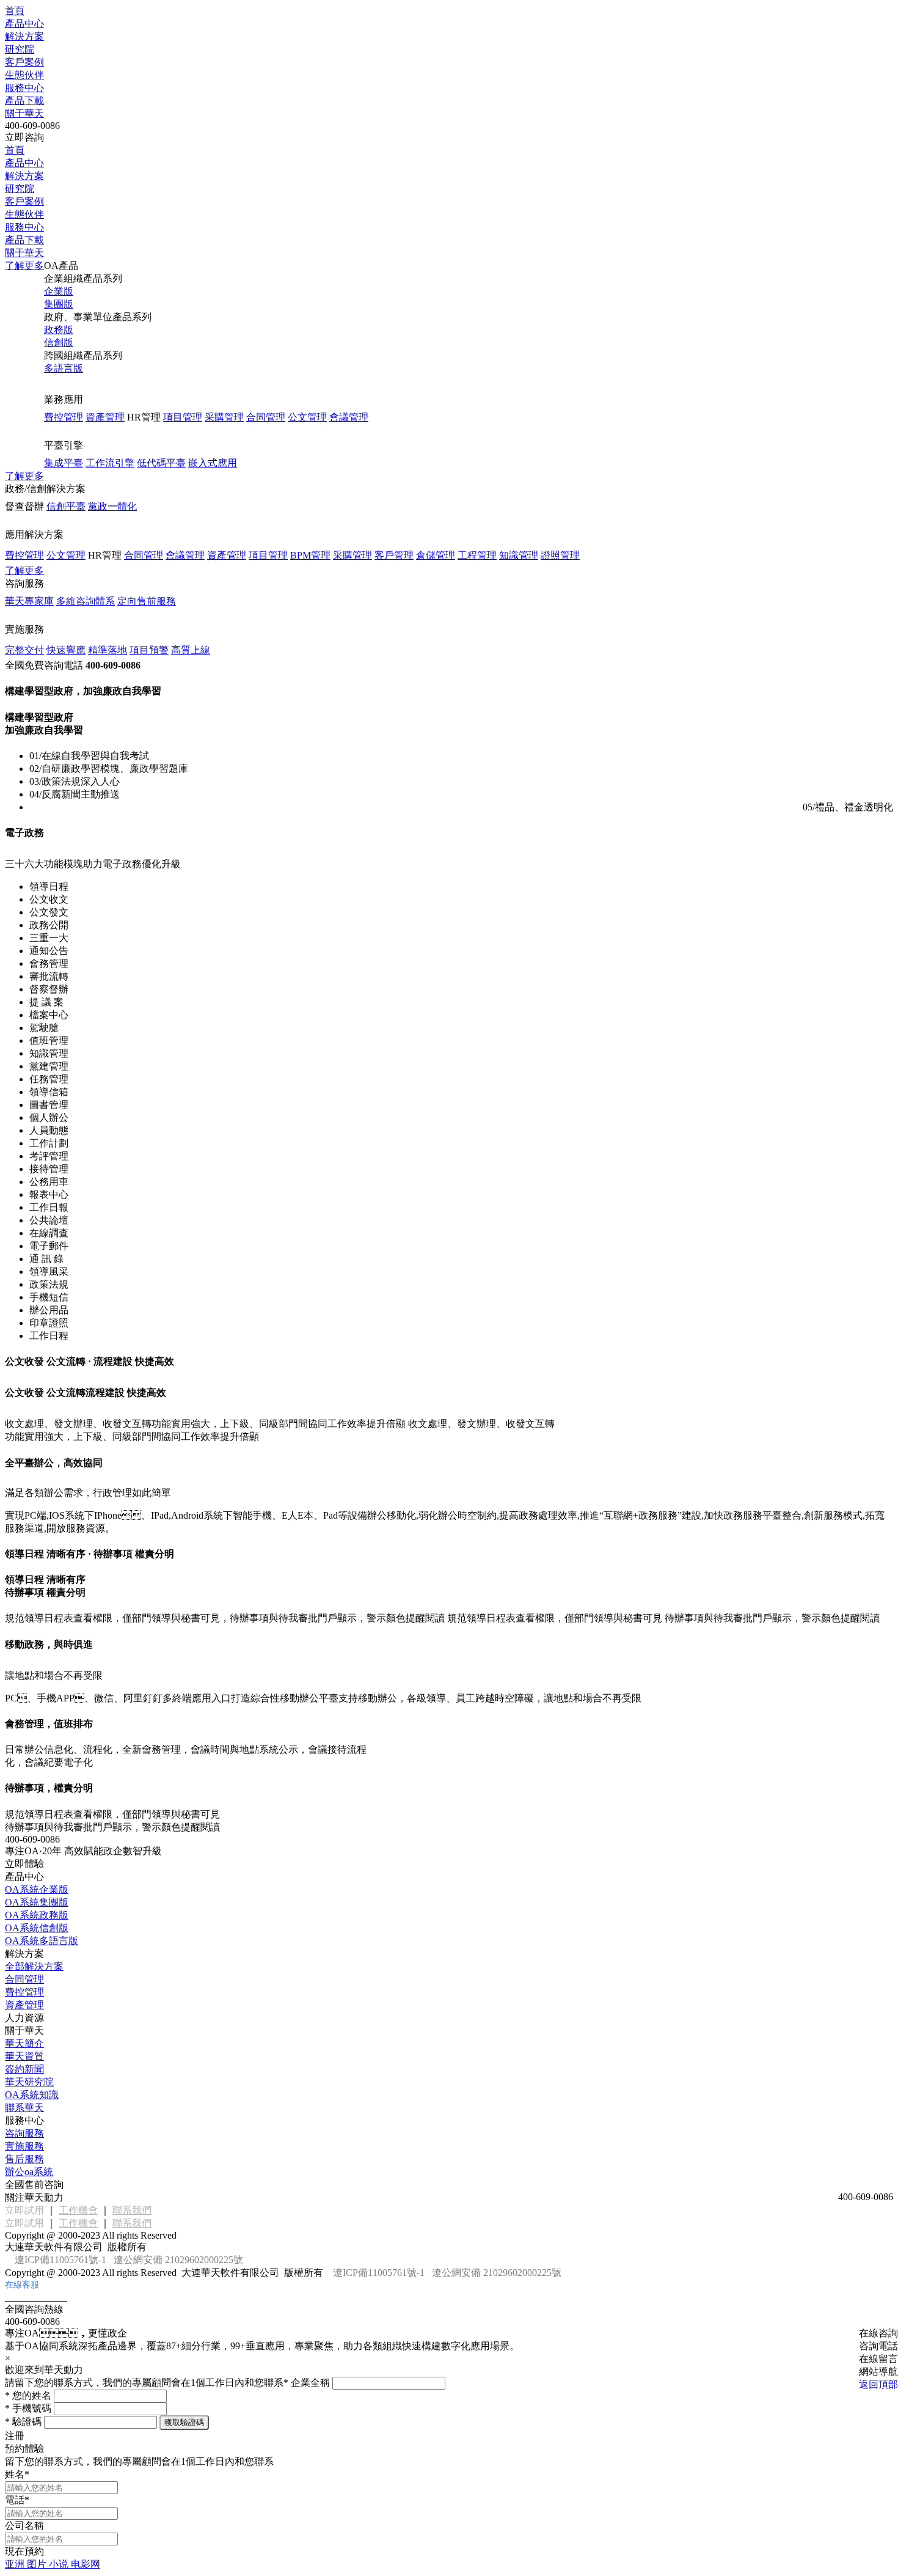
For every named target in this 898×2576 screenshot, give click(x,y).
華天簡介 (24, 2043)
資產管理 (24, 2005)
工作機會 (78, 2210)
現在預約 (24, 2551)
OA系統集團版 (37, 1902)
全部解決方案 (34, 1966)
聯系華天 (24, 2108)
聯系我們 (132, 2210)
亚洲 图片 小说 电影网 (53, 2564)
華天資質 (24, 2056)
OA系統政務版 (37, 1915)
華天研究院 (29, 2082)
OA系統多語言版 (42, 1941)
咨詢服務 (24, 2133)
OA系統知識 (32, 2095)
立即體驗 (24, 1864)
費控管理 (24, 1992)
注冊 (15, 2436)
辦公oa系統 (29, 2172)
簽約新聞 (24, 2069)
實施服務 (24, 2146)
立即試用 (24, 2210)
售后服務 (24, 2159)
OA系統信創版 (37, 1928)
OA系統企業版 (37, 1889)
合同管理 (24, 1979)
